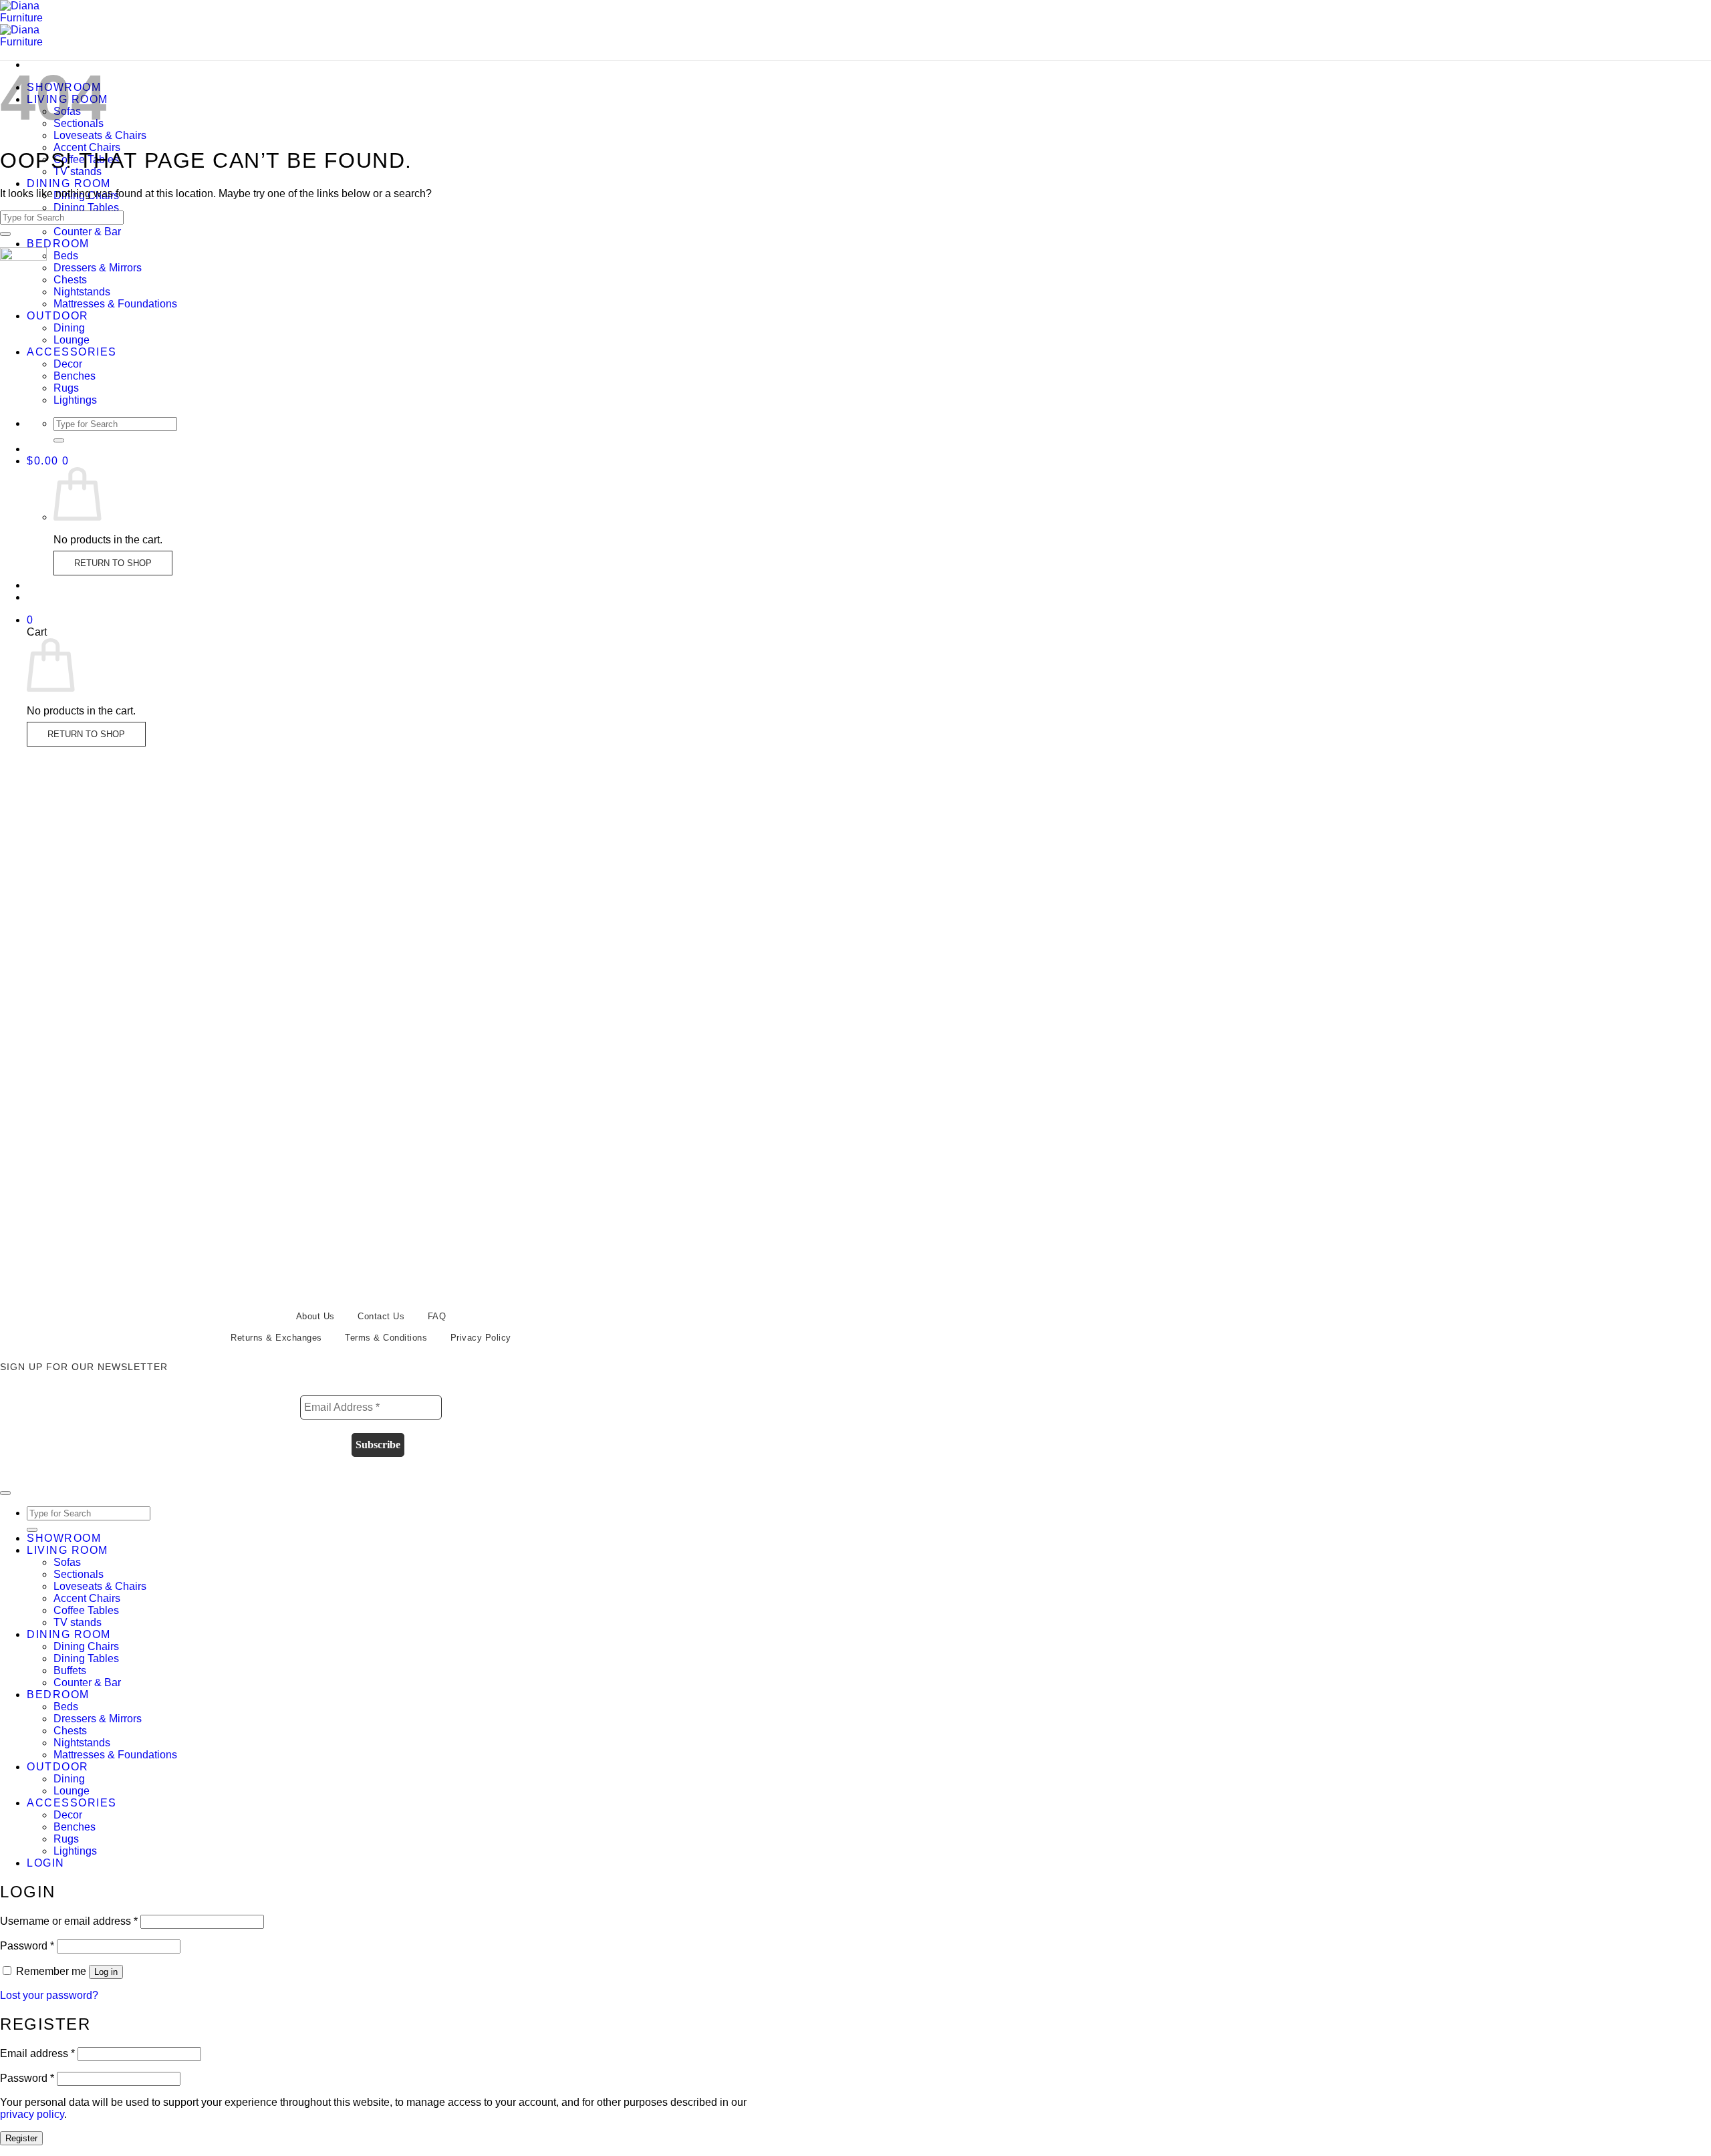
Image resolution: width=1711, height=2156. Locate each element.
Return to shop (113, 563)
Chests (70, 280)
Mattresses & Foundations (115, 304)
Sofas (67, 1562)
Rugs (66, 388)
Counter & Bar (87, 232)
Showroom (64, 1538)
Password (27, 1946)
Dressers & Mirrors (98, 268)
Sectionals (79, 1574)
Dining (69, 328)
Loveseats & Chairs (100, 135)
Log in (106, 1972)
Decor (68, 364)
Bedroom (58, 244)
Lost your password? (49, 1995)
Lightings (75, 400)
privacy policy (32, 2114)
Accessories (72, 352)
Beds (66, 256)
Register (21, 2138)
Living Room (68, 1550)
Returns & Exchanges (276, 1338)
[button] (48, 461)
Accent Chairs (87, 147)
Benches (75, 376)
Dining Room (69, 183)
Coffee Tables (86, 1610)
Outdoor (58, 316)
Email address (37, 2053)
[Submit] (59, 440)
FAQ (437, 1316)
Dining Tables (86, 208)
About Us (315, 1316)
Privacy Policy (481, 1338)
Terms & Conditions (386, 1338)
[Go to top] (5, 1493)
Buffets (70, 1670)
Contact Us (381, 1316)
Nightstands (82, 292)
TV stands (78, 1622)
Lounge (72, 340)
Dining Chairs (86, 1646)
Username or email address (69, 1921)
